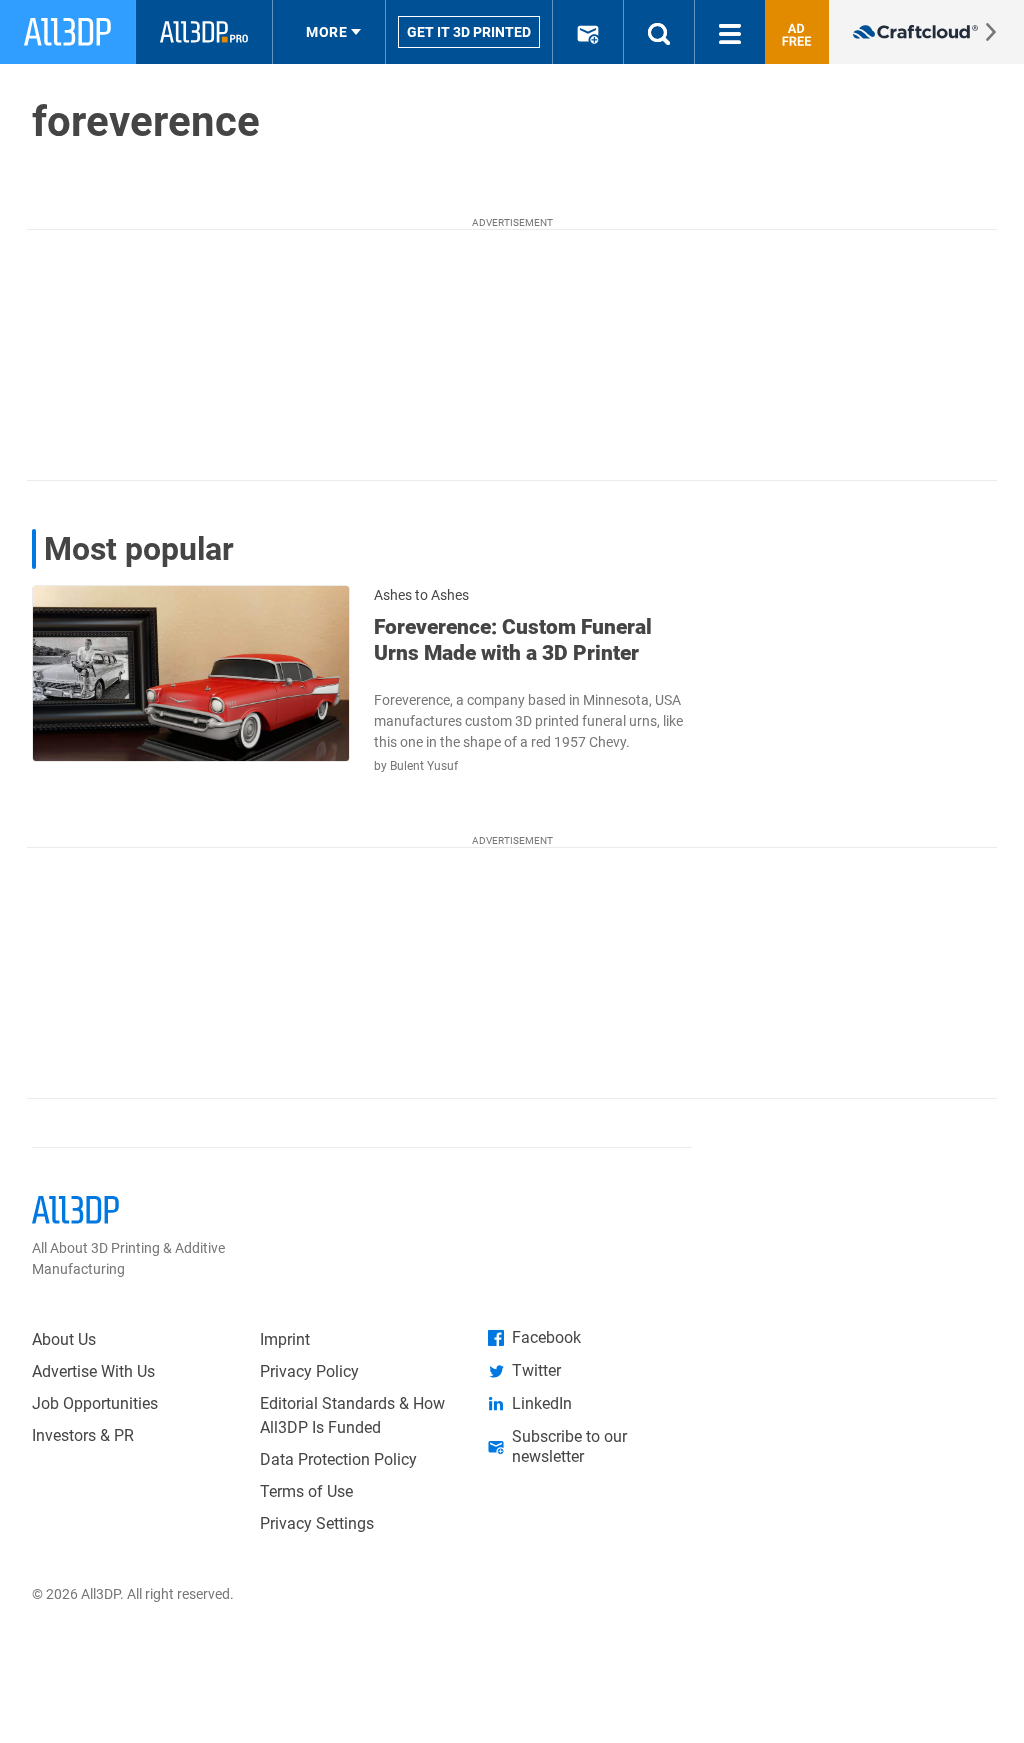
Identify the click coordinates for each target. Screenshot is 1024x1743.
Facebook (546, 1337)
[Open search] (659, 32)
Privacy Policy (309, 1371)
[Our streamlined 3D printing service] (926, 32)
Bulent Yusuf (424, 766)
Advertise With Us (93, 1371)
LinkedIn (542, 1403)
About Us (64, 1339)
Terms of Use (306, 1491)
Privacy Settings (317, 1523)
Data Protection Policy (338, 1459)
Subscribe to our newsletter (569, 1446)
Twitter (536, 1370)
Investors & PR (83, 1435)
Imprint (285, 1339)
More (326, 32)
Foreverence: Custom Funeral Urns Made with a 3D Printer (513, 640)
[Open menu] (730, 32)
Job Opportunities (95, 1403)
